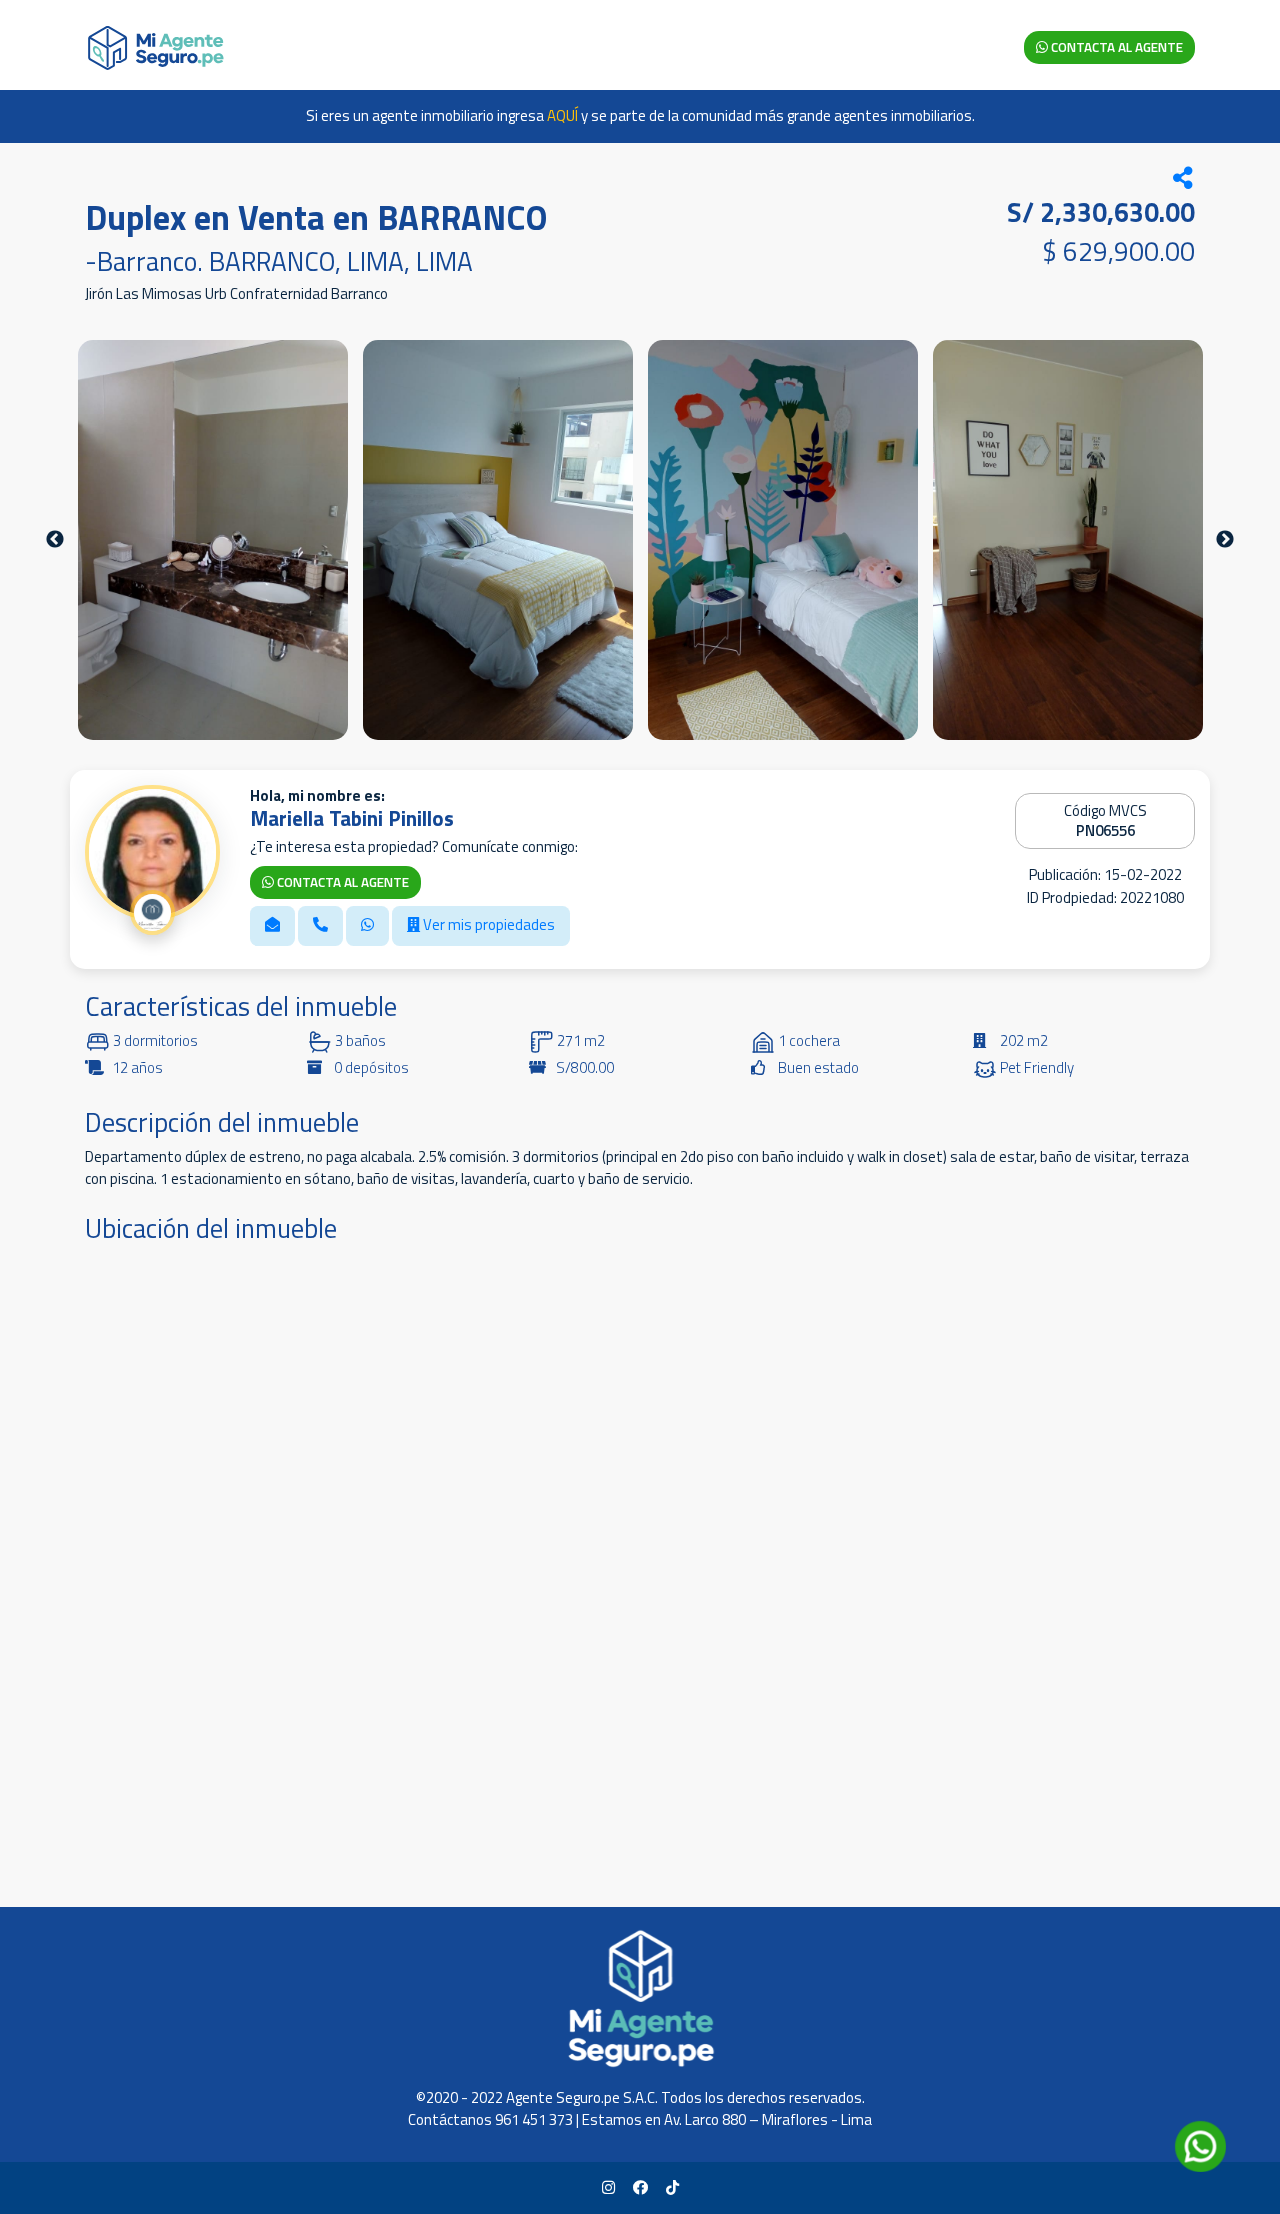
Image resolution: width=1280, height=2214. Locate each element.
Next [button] (1225, 540)
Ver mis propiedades (487, 924)
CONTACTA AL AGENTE (1115, 47)
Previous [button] (55, 540)
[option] (213, 540)
